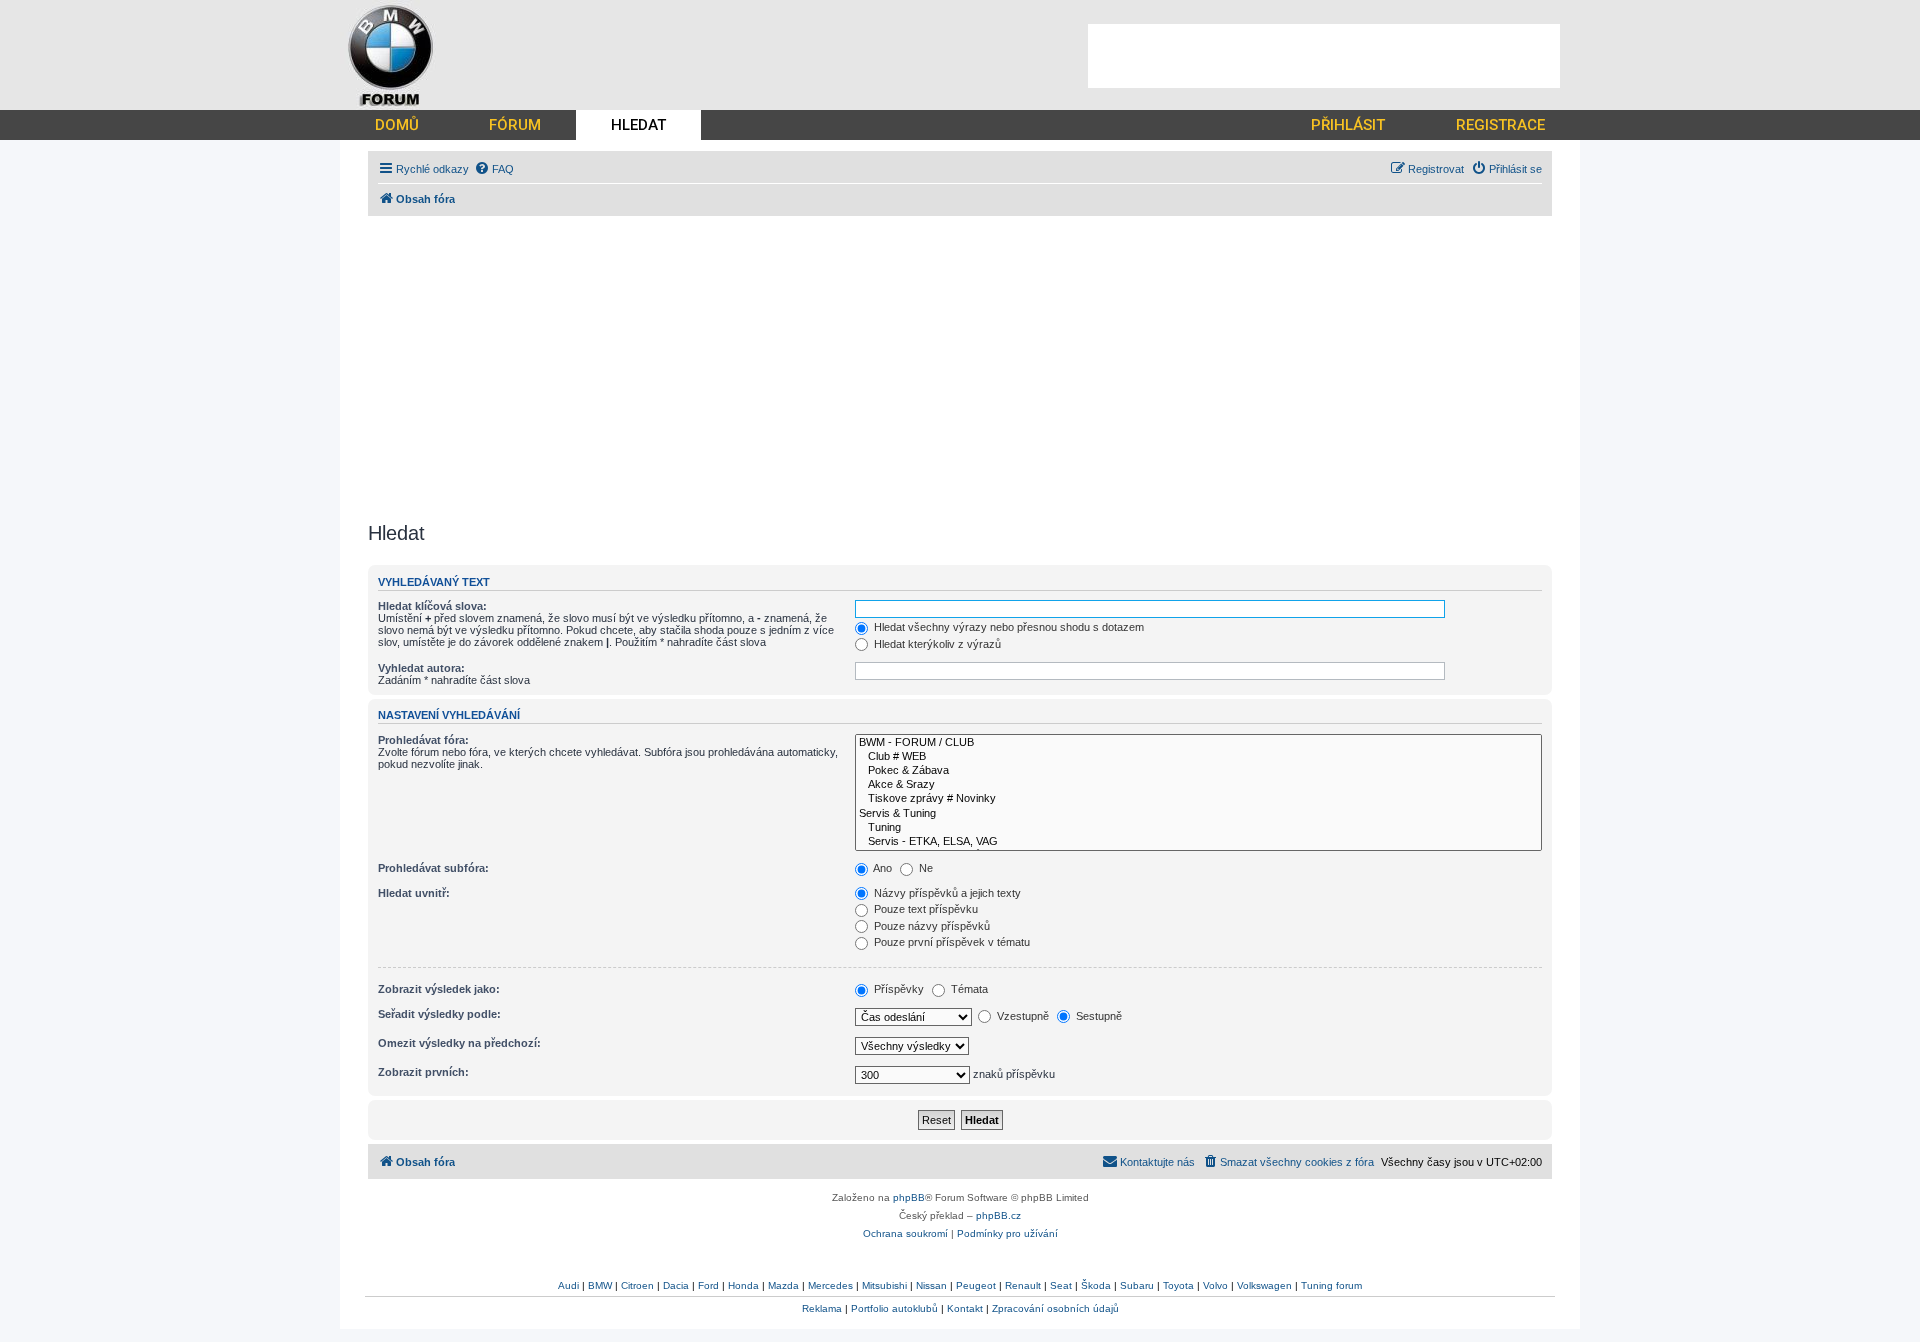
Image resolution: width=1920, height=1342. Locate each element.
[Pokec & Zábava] (1198, 771)
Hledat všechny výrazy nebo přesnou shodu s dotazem (1007, 627)
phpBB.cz (998, 1215)
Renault (1023, 1285)
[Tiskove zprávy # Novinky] (1198, 799)
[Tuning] (1198, 828)
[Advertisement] (1324, 56)
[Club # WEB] (1198, 757)
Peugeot (976, 1285)
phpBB (909, 1197)
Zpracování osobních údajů (1055, 1308)
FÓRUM (515, 125)
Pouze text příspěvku (924, 909)
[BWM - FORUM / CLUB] (1198, 743)
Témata (968, 989)
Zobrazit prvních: (423, 1072)
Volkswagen (1264, 1285)
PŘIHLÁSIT (1348, 125)
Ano (881, 868)
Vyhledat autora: (421, 668)
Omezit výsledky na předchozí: (459, 1043)
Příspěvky (897, 989)
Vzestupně (1021, 1016)
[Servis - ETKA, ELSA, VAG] (1198, 842)
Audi (568, 1285)
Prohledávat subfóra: (433, 868)
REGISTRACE (1500, 125)
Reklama (822, 1308)
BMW (600, 1285)
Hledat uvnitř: (414, 893)
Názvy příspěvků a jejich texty (946, 893)
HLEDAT (638, 125)
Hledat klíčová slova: (432, 606)
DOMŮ (397, 125)
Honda (743, 1285)
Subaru (1137, 1285)
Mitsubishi (884, 1285)
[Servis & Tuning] (1198, 814)
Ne (924, 868)
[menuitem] (494, 169)
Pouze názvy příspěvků (930, 926)
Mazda (783, 1285)
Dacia (676, 1285)
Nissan (931, 1285)
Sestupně (1097, 1016)
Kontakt (965, 1308)
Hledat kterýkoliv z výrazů (936, 644)
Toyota (1178, 1285)
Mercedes (830, 1285)
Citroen (637, 1285)
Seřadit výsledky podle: (439, 1014)
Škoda (1096, 1285)
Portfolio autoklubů (894, 1308)
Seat (1061, 1285)
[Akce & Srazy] (1198, 785)
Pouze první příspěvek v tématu (950, 942)
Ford (708, 1285)
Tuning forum (1331, 1285)
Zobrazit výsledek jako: (439, 989)
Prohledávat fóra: (423, 740)
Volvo (1215, 1285)
